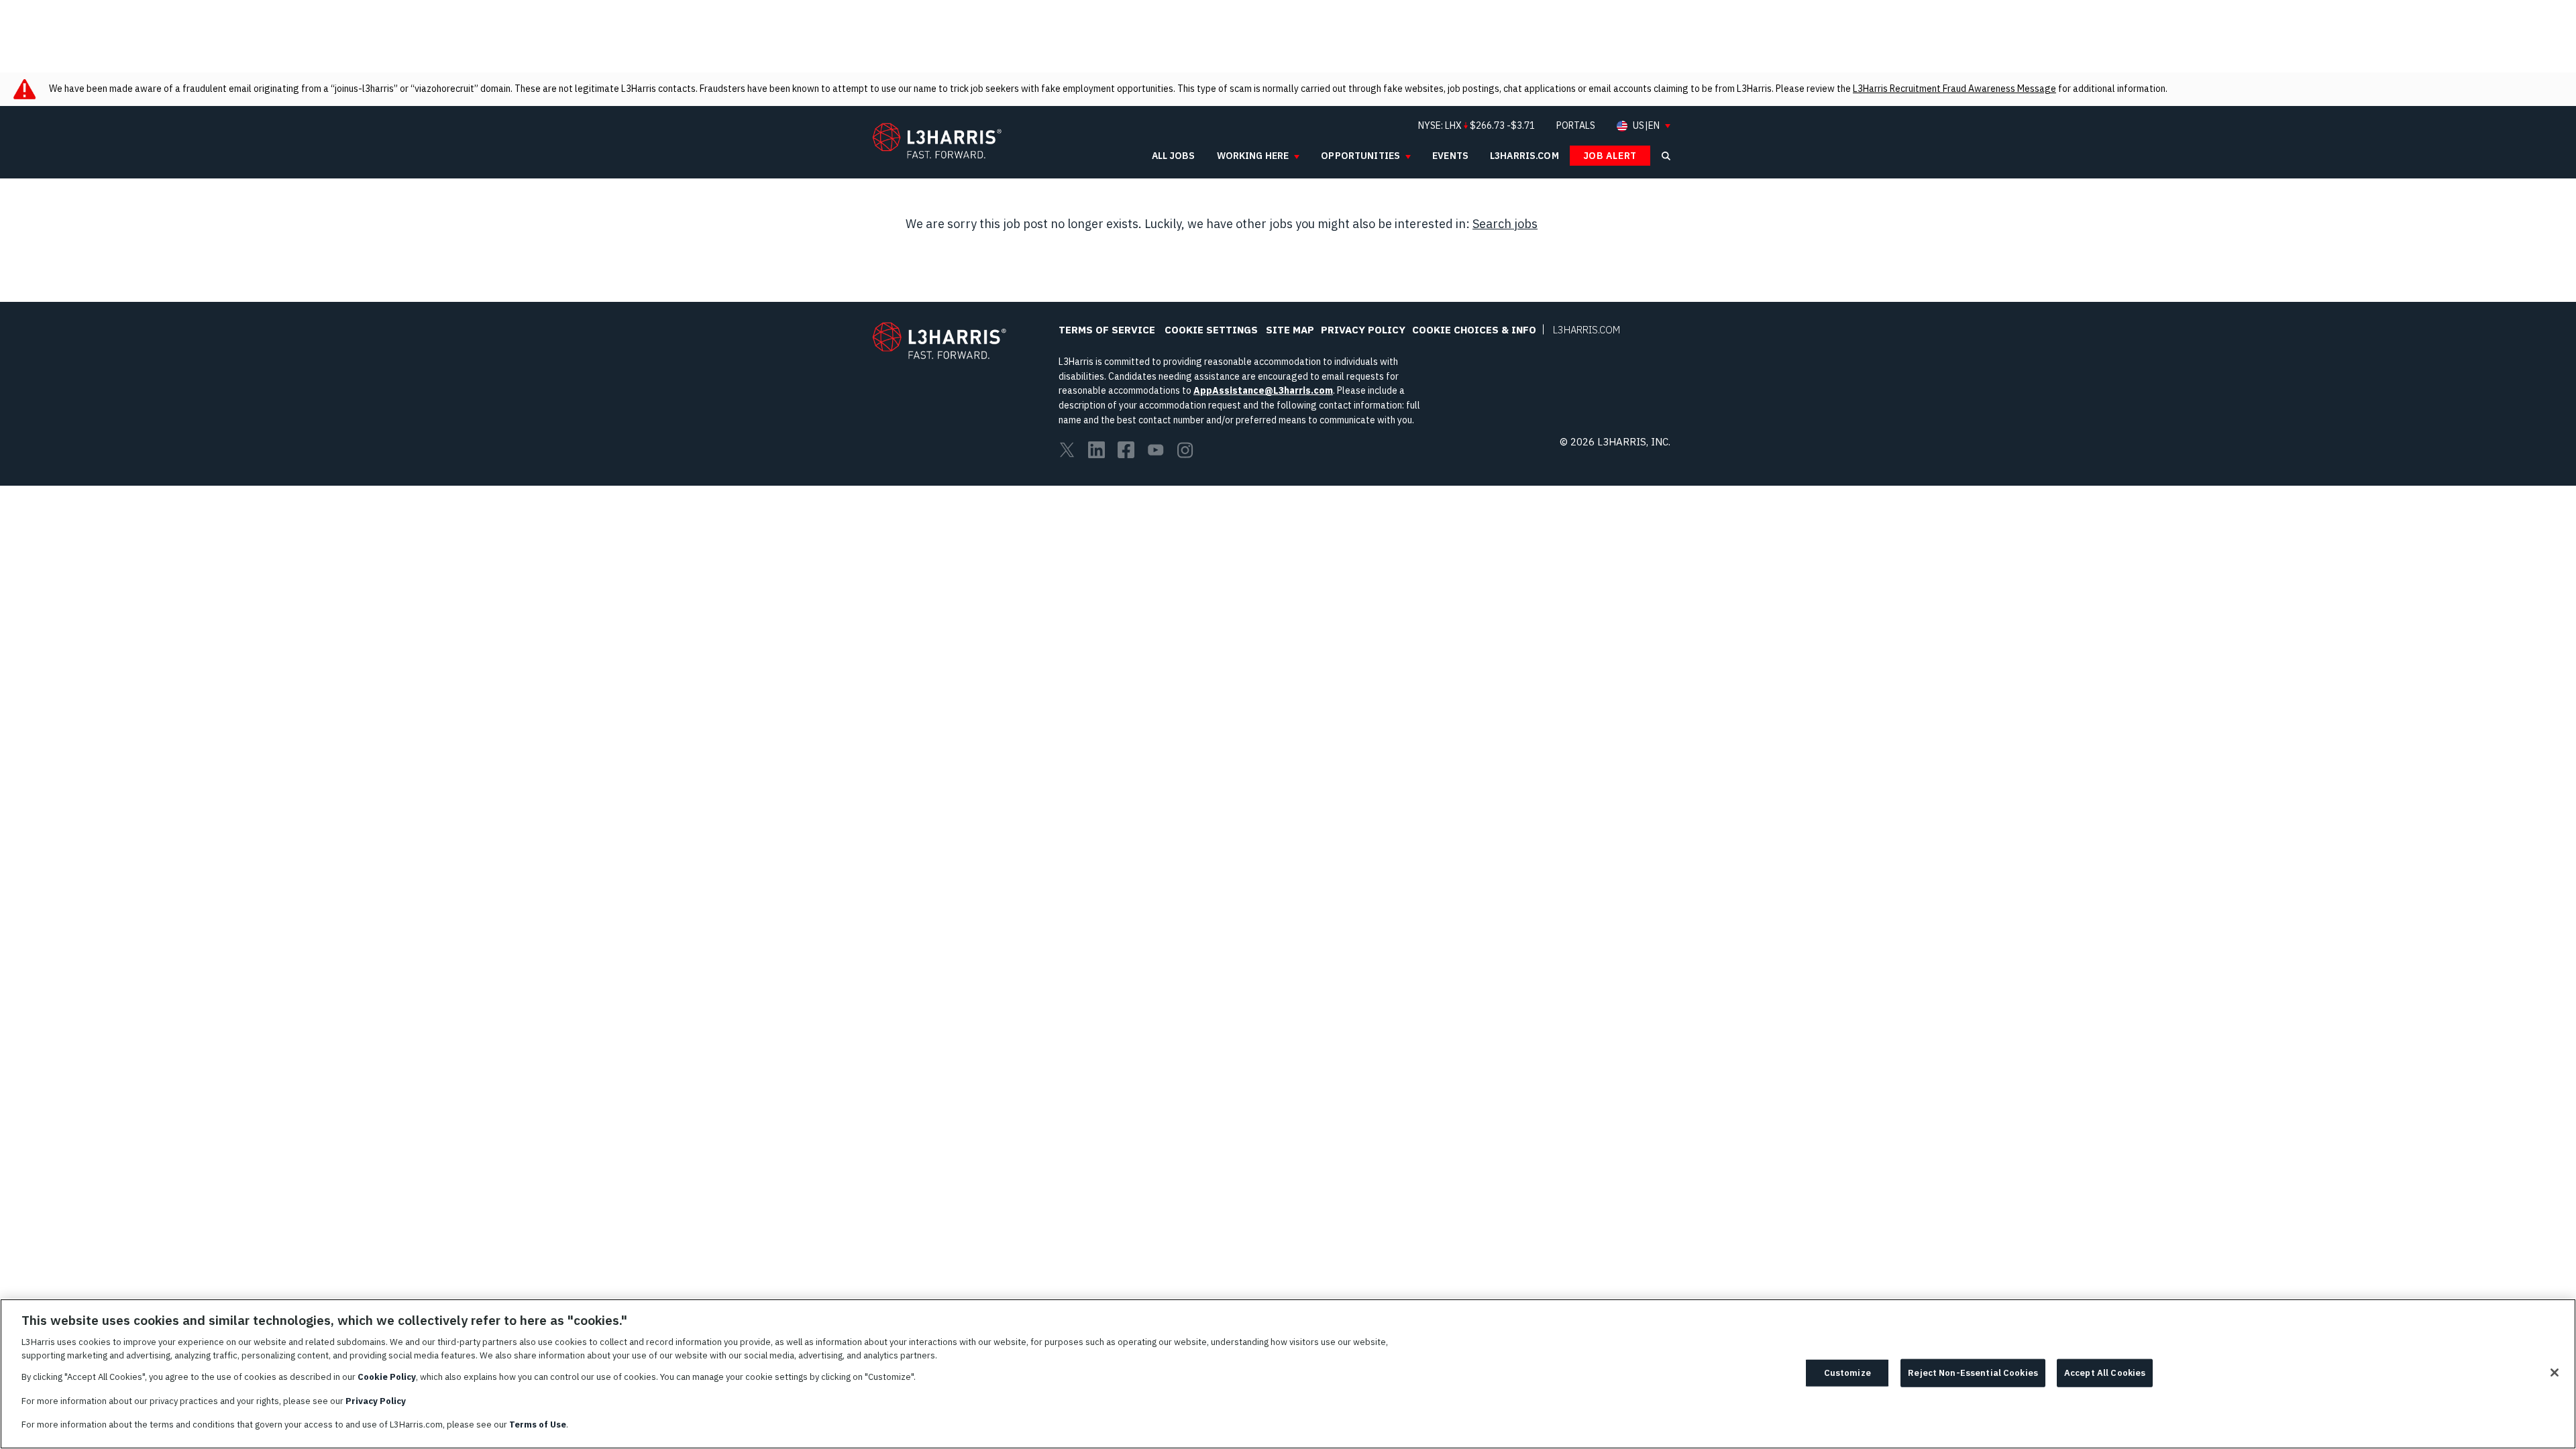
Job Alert (1610, 156)
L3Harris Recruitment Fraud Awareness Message (1954, 89)
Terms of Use (538, 1425)
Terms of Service (1107, 330)
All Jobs (1174, 156)
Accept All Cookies (2105, 1373)
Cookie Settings (1211, 330)
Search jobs (1505, 224)
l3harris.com (1524, 156)
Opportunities (1360, 156)
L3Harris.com (1587, 330)
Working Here (1253, 156)
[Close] (2555, 1373)
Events (1450, 156)
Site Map (1290, 330)
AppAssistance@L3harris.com (1263, 390)
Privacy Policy (1363, 330)
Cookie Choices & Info (1474, 330)
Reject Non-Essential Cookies (1973, 1373)
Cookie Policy (387, 1377)
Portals (1576, 125)
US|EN (1646, 126)
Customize (1847, 1373)
